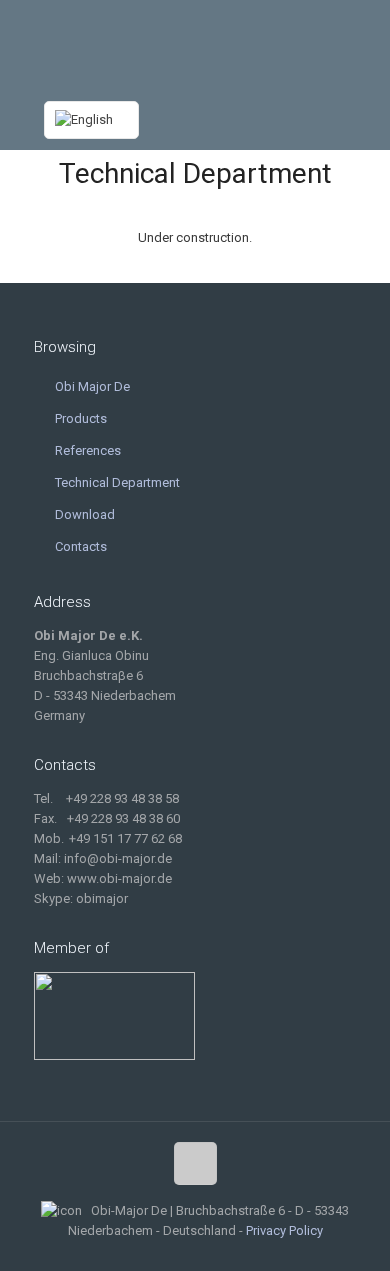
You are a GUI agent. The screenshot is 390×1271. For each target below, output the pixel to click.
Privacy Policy (284, 1230)
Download (85, 514)
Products (81, 418)
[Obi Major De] (195, 45)
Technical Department (117, 482)
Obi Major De (92, 386)
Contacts (81, 546)
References (88, 450)
